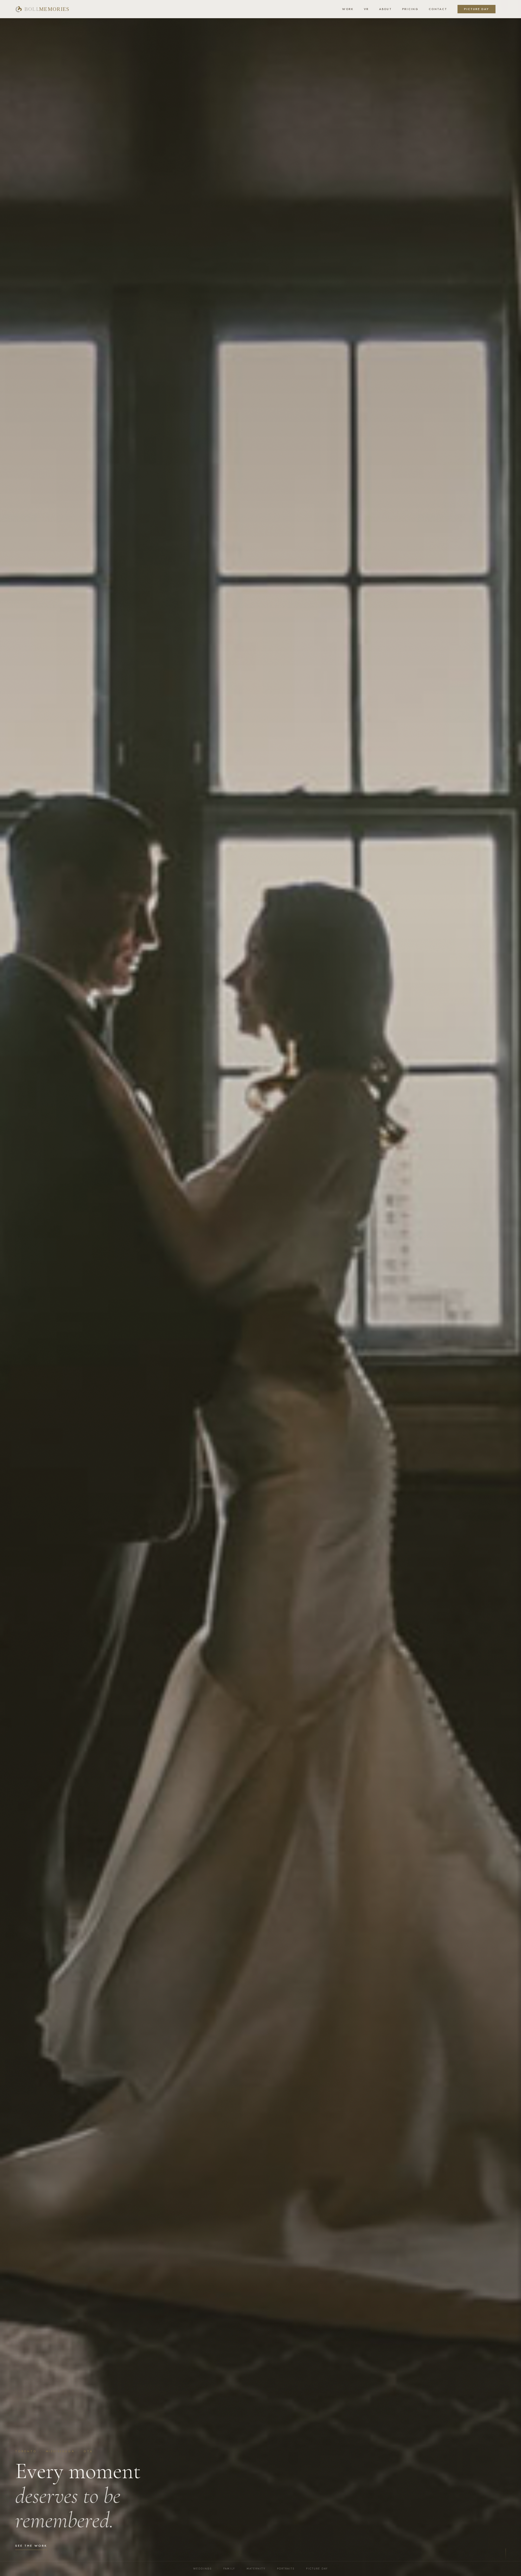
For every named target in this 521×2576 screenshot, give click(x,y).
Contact (438, 9)
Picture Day (476, 9)
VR (366, 9)
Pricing (410, 9)
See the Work (31, 2546)
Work (348, 9)
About (385, 9)
